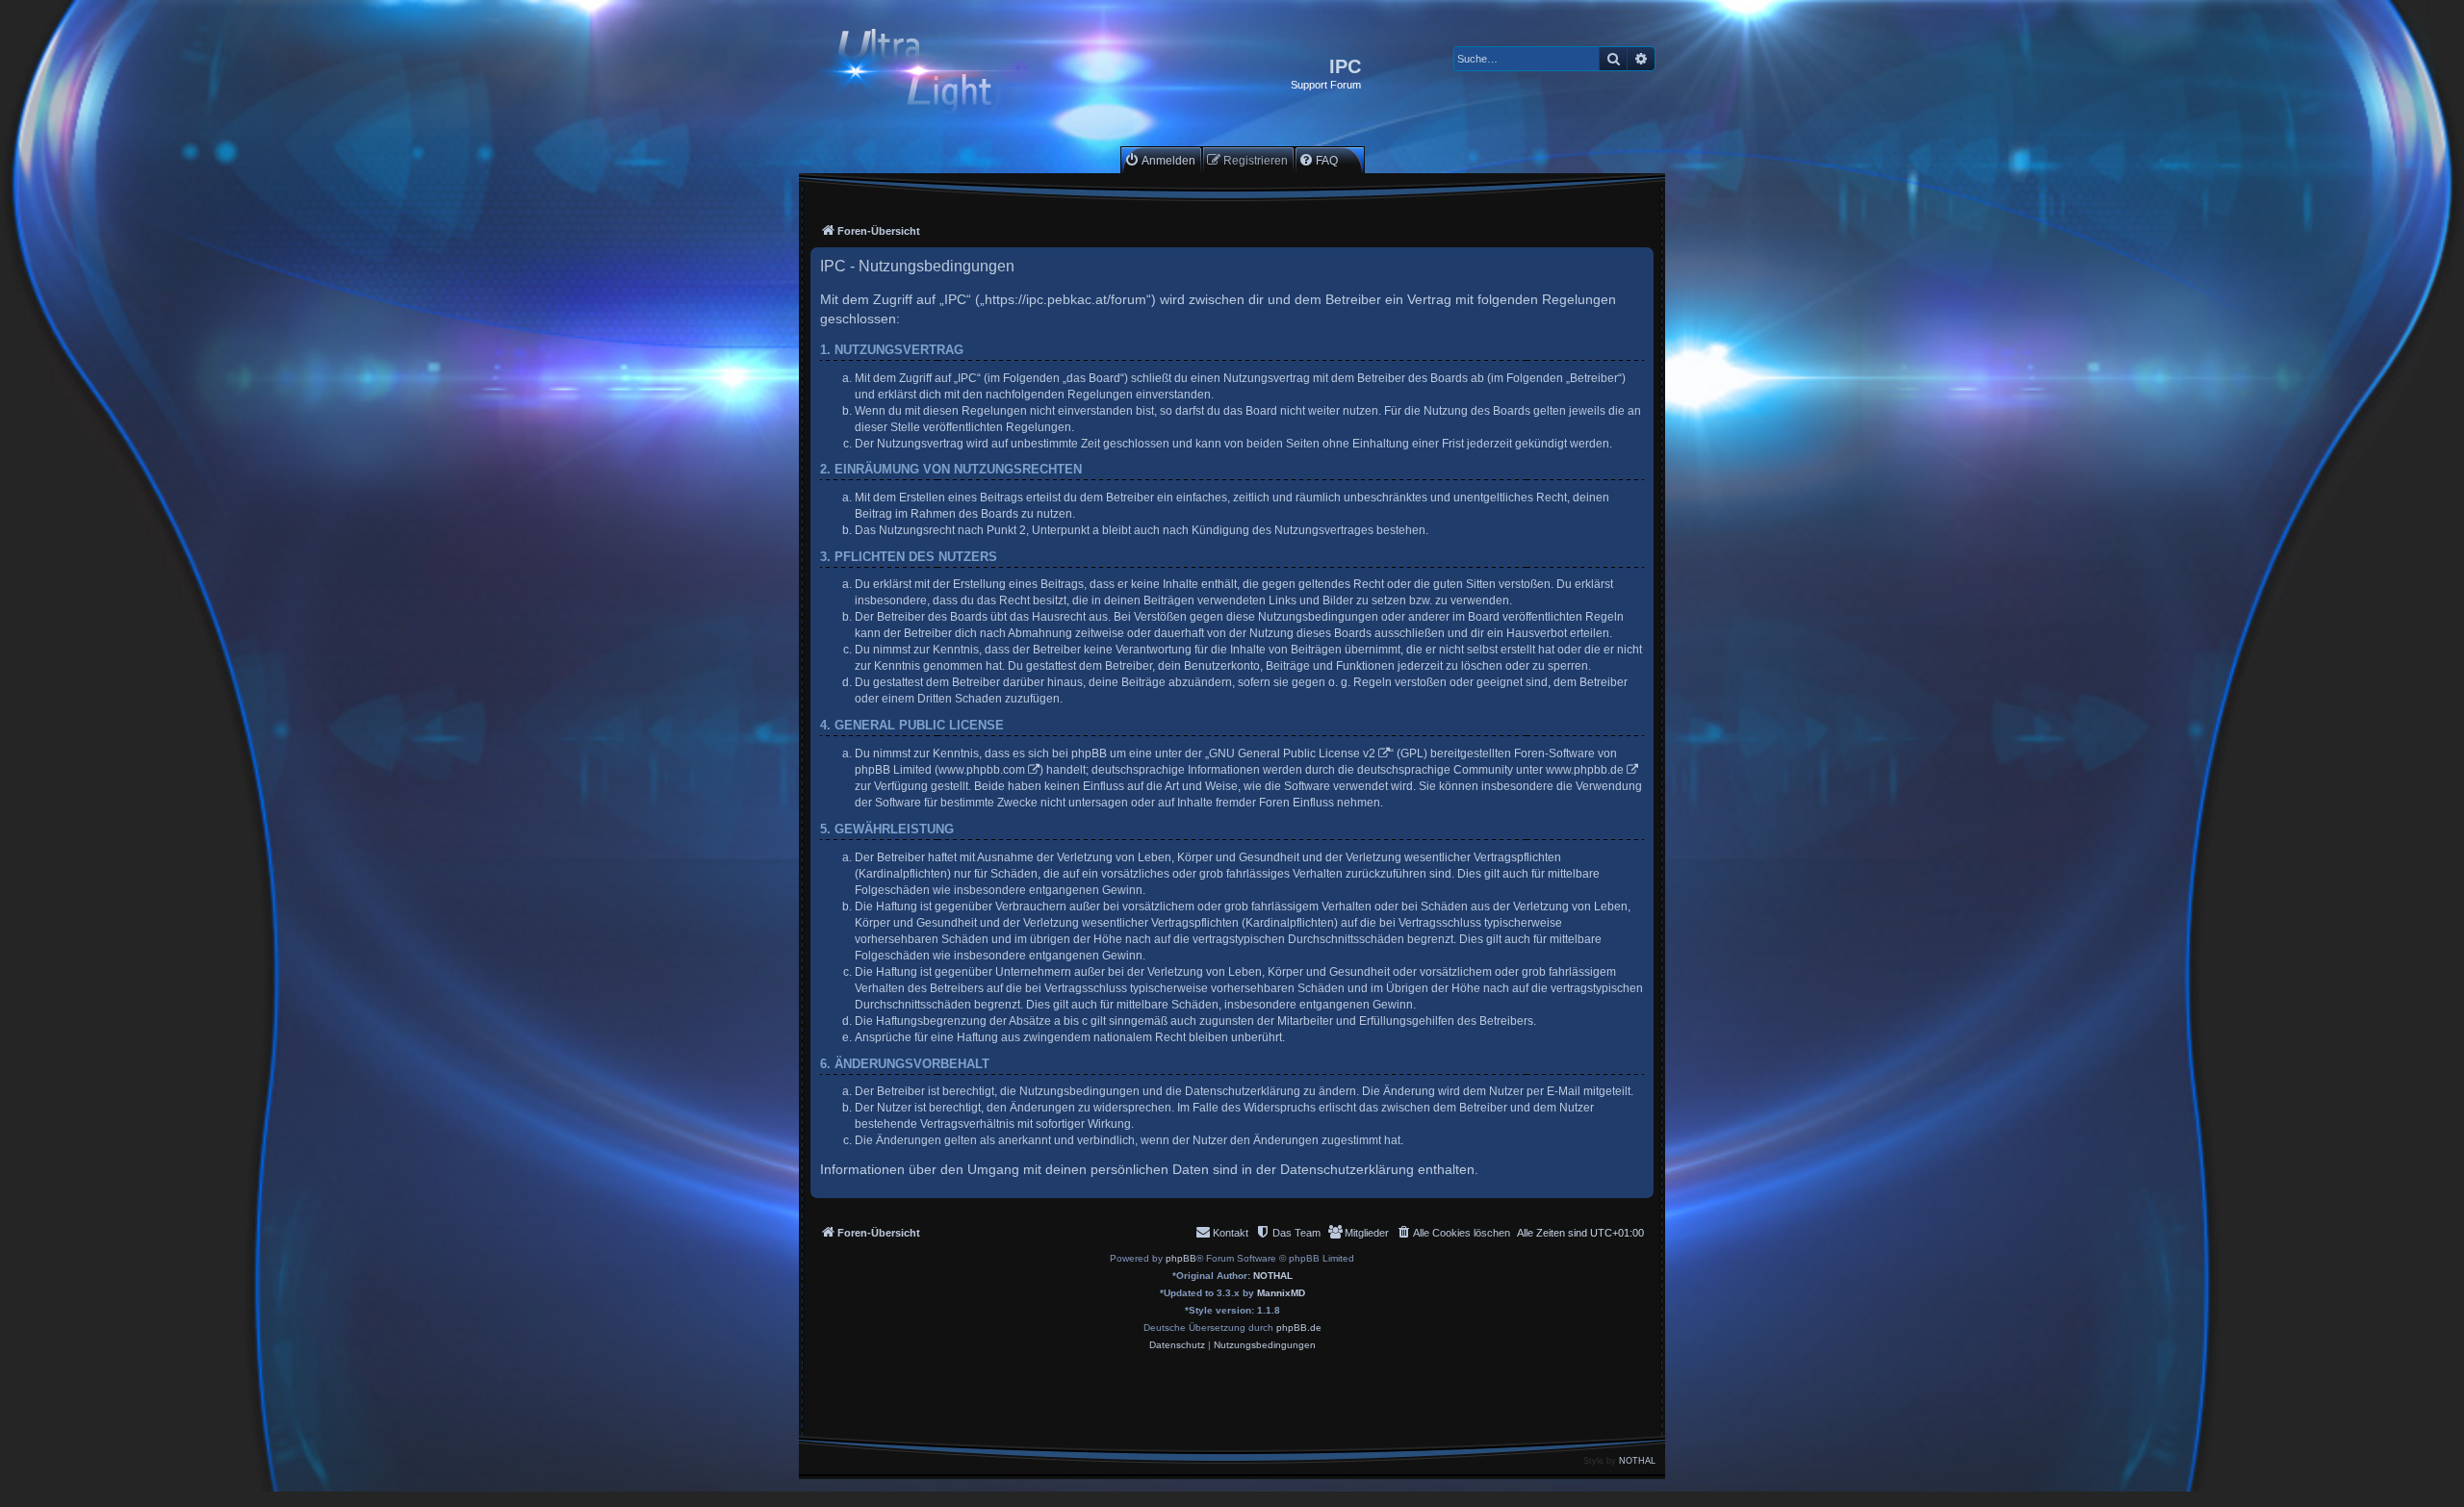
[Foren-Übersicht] (931, 74)
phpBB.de (1299, 1328)
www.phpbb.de (1585, 770)
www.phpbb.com (982, 770)
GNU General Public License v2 (1292, 753)
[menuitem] (1160, 160)
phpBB (1181, 1258)
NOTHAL (1273, 1276)
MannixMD (1281, 1293)
